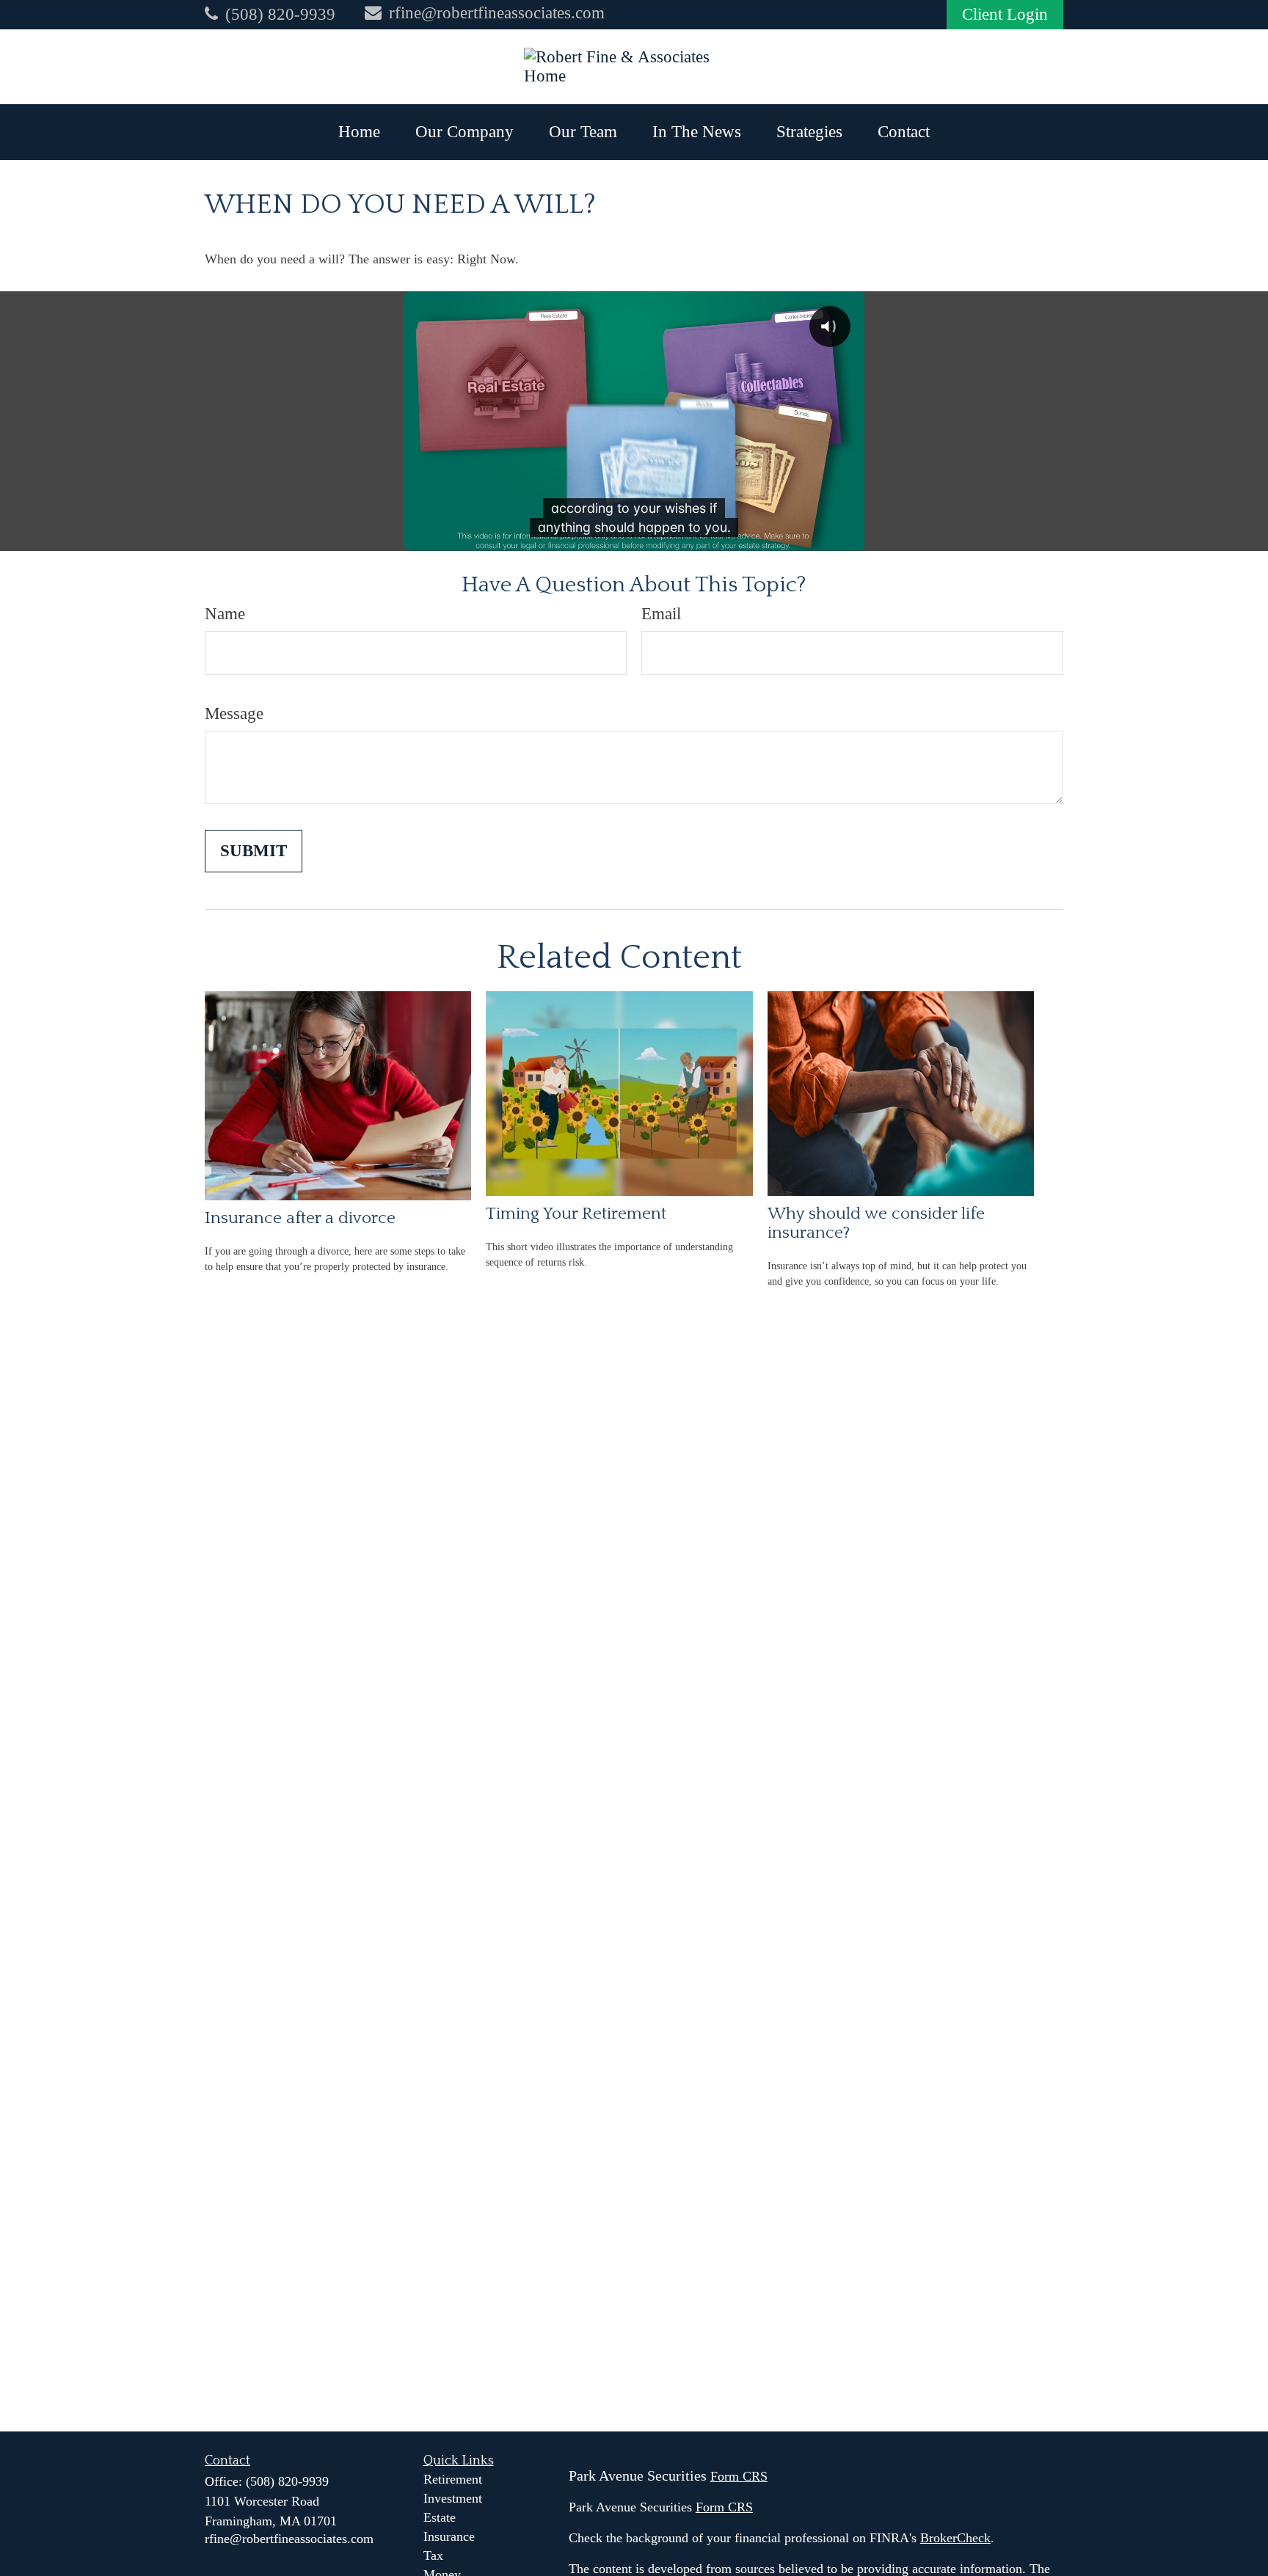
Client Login (1005, 14)
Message (234, 714)
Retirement (453, 2479)
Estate (440, 2517)
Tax (433, 2555)
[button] (359, 132)
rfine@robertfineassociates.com (497, 13)
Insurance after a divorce (300, 1218)
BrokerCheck (955, 2538)
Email (661, 614)
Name (225, 614)
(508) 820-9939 (280, 14)
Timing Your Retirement (576, 1214)
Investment (453, 2498)
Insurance (449, 2536)
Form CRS (739, 2476)
